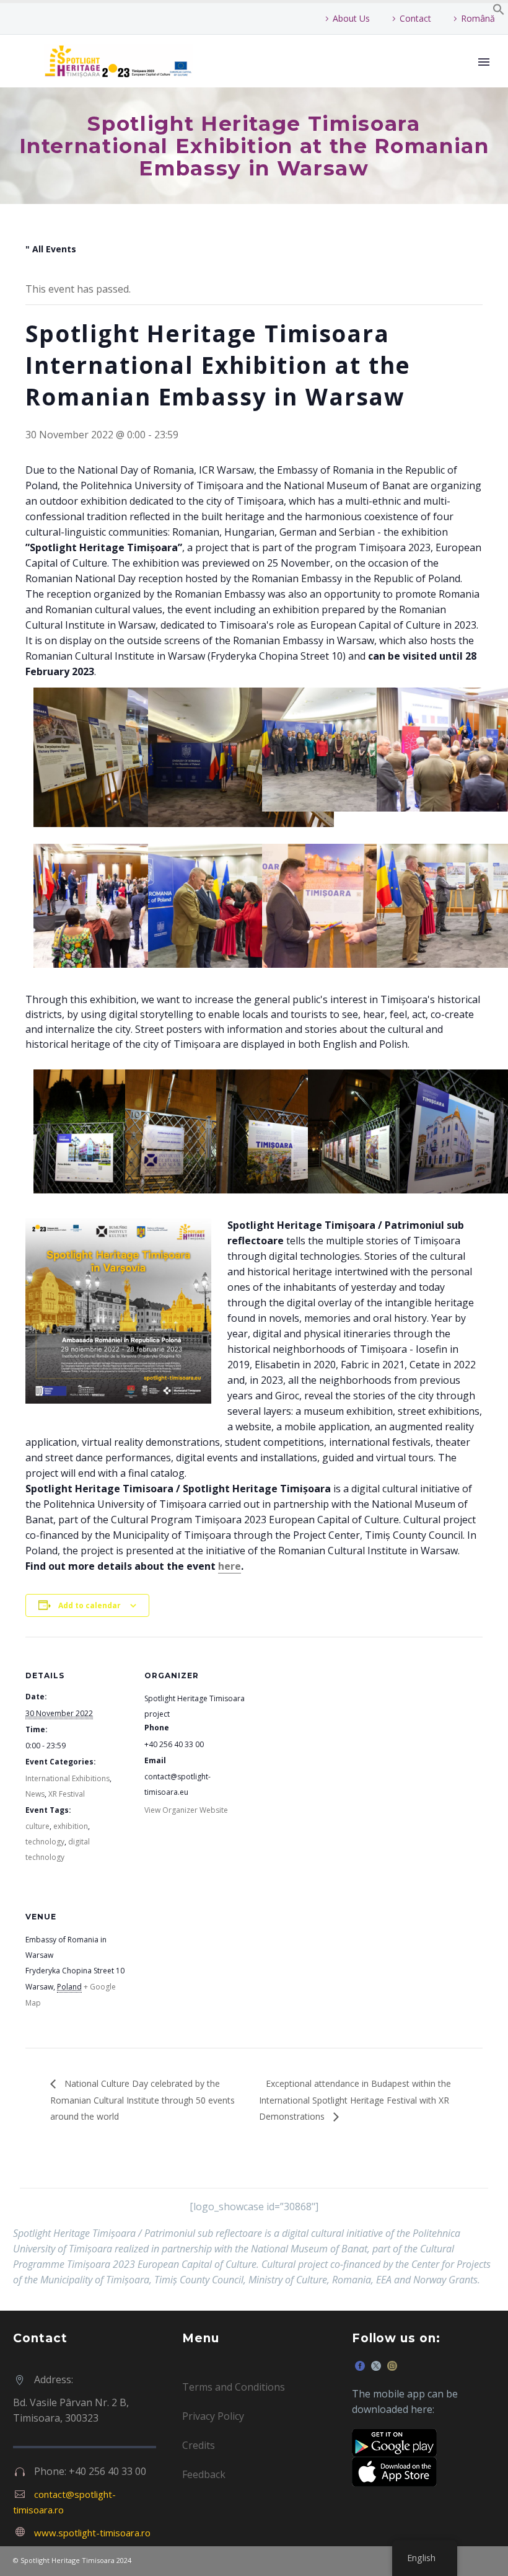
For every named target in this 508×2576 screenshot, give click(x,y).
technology (45, 1842)
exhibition (71, 1826)
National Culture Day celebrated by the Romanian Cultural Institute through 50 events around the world (142, 2100)
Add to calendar (90, 1605)
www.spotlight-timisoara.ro (92, 2533)
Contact (415, 18)
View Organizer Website (186, 1810)
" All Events (51, 249)
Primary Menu (484, 62)
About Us (351, 18)
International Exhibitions (68, 1778)
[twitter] (376, 2366)
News (35, 1794)
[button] (499, 12)
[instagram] (392, 2366)
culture (37, 1826)
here (230, 1566)
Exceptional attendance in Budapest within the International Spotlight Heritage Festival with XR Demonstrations (355, 2100)
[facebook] (360, 2366)
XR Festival (67, 1794)
